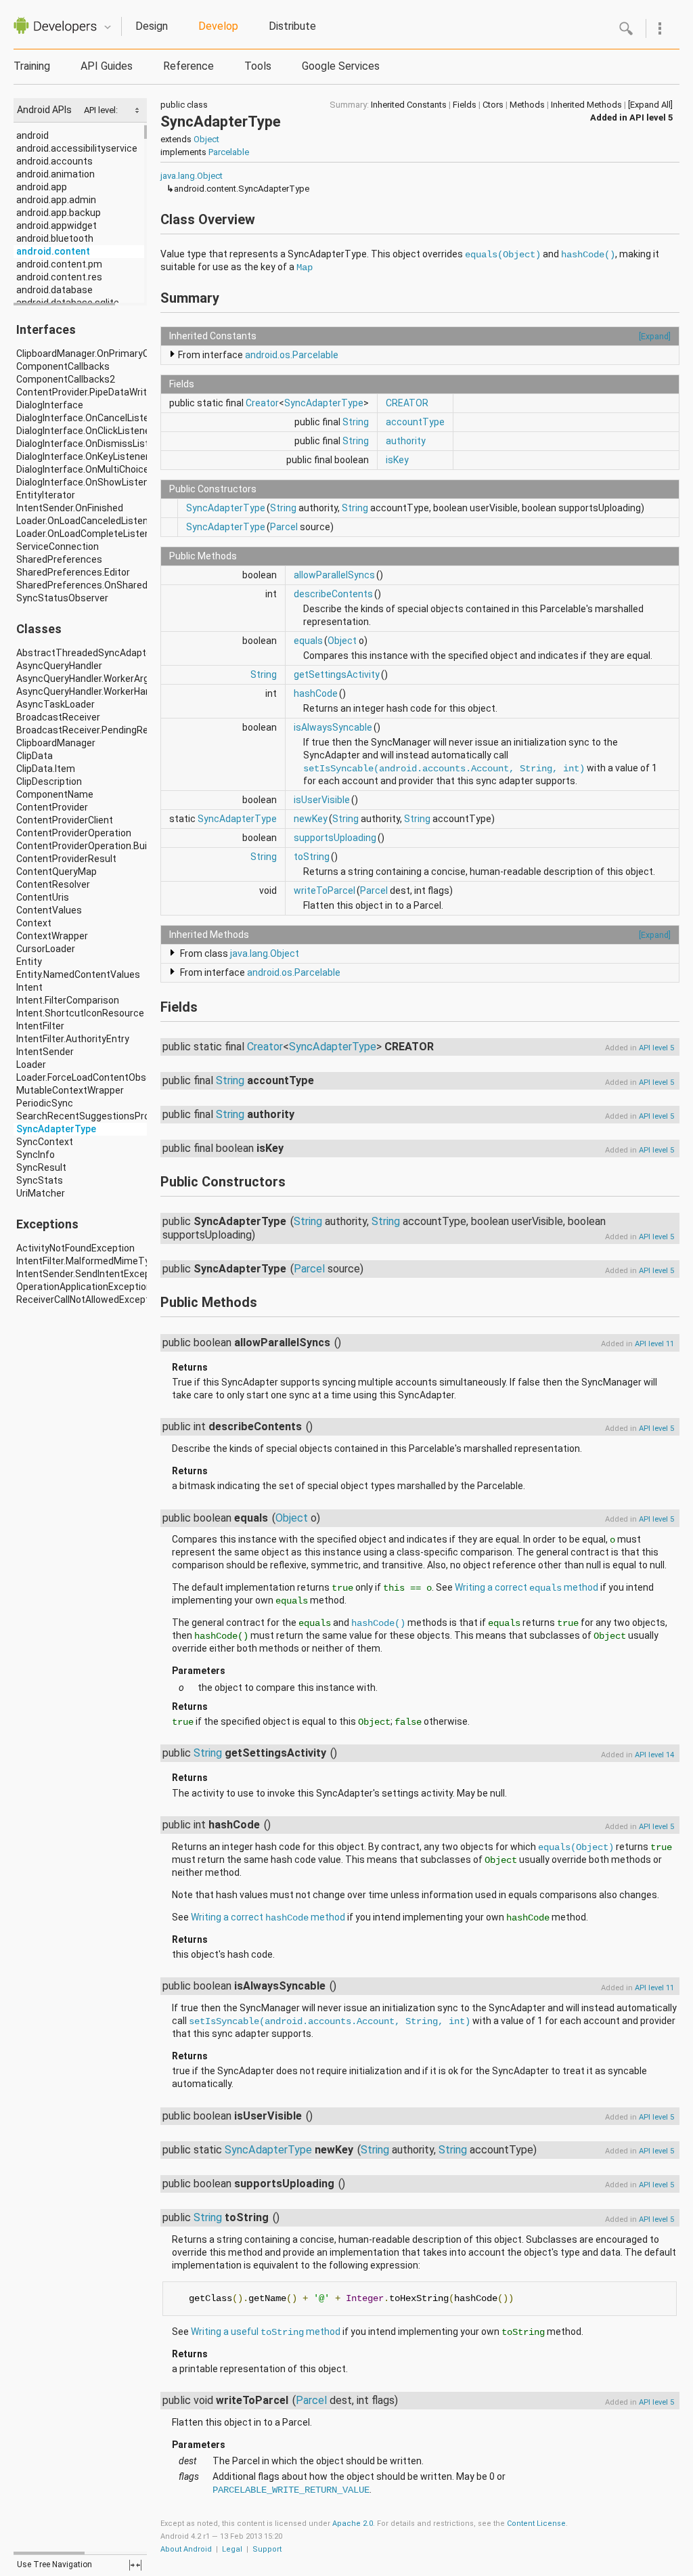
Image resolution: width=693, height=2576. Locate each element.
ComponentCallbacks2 (66, 379)
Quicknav (108, 27)
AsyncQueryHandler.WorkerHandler (92, 691)
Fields (465, 105)
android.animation (55, 174)
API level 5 (651, 117)
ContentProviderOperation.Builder (90, 846)
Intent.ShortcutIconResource (80, 1013)
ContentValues (49, 910)
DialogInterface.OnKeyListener (83, 456)
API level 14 (654, 1755)
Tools (258, 66)
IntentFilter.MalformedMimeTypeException (110, 1261)
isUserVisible (322, 800)
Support (267, 2549)
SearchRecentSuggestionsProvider (93, 1116)
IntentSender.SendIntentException (92, 1274)
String (356, 422)
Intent (29, 987)
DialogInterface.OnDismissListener (92, 444)
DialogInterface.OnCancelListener (90, 418)
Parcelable (229, 152)
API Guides (107, 66)
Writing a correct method (527, 1587)
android (32, 135)
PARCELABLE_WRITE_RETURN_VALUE (291, 2490)
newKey (311, 819)
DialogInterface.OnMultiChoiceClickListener (111, 469)
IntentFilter (40, 1026)
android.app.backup (59, 213)
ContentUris (43, 897)
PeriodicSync (45, 1103)
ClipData (35, 756)
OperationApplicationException (84, 1287)
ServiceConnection (58, 546)
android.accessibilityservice (77, 148)
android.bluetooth (55, 238)
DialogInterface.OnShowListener (87, 482)
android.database (54, 290)
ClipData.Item (46, 769)
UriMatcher (41, 1193)
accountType (415, 422)
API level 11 (654, 1344)
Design (152, 26)
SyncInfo (36, 1155)
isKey (397, 460)
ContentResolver (53, 884)
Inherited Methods (586, 105)
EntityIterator (46, 495)
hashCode (316, 693)
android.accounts (54, 161)
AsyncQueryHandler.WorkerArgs (85, 679)
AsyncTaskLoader (55, 704)
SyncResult (41, 1167)
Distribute (292, 26)
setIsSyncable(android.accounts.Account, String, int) (444, 769)
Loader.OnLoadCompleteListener (88, 534)
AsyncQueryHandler (59, 666)
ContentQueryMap (57, 872)
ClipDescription (49, 781)
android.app (42, 187)
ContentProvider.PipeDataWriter (86, 392)
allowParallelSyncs (334, 575)
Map (305, 267)
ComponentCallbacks (63, 366)
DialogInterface (50, 405)
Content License (536, 2524)
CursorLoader (46, 949)
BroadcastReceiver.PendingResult (91, 730)
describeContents (333, 594)
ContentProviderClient (65, 820)
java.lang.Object (192, 176)
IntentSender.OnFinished (70, 508)
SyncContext (45, 1142)
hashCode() (588, 255)
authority (406, 441)
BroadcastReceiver (58, 717)
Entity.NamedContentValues (78, 974)
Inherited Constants (409, 105)
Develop (218, 26)
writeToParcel (325, 890)
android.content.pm (59, 264)
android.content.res (59, 277)
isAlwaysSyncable (333, 727)
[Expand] (655, 336)
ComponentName (55, 794)
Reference (188, 66)
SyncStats (40, 1180)
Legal (232, 2549)
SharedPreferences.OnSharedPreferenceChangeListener (141, 585)
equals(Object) (503, 255)
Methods (527, 105)
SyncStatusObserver (62, 598)
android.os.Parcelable (292, 355)
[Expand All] (650, 105)
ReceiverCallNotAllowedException (89, 1300)
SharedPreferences (59, 559)
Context (34, 923)
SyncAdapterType (56, 1129)
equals (308, 641)
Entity (29, 962)
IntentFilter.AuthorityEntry (73, 1039)
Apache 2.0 (353, 2524)
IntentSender (45, 1052)
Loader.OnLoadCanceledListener (87, 521)
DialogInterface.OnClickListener (85, 431)
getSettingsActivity (337, 674)
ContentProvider (52, 807)
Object (206, 139)
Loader (31, 1065)
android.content (53, 251)
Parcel (284, 527)
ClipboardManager (56, 743)
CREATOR (407, 403)
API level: (102, 110)
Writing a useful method (266, 2332)
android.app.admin (56, 200)
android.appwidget (57, 226)
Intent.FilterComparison (68, 1000)
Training (32, 66)
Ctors (493, 105)
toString (312, 857)
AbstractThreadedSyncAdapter (86, 653)
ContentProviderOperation (74, 833)
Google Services (341, 66)
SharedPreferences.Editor (73, 572)
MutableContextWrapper (70, 1090)
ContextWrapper (52, 936)
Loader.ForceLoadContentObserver (92, 1077)
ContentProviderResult (66, 859)
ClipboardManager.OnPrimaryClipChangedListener (125, 353)
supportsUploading (335, 838)
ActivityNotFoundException (75, 1248)
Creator (262, 403)
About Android (186, 2549)
